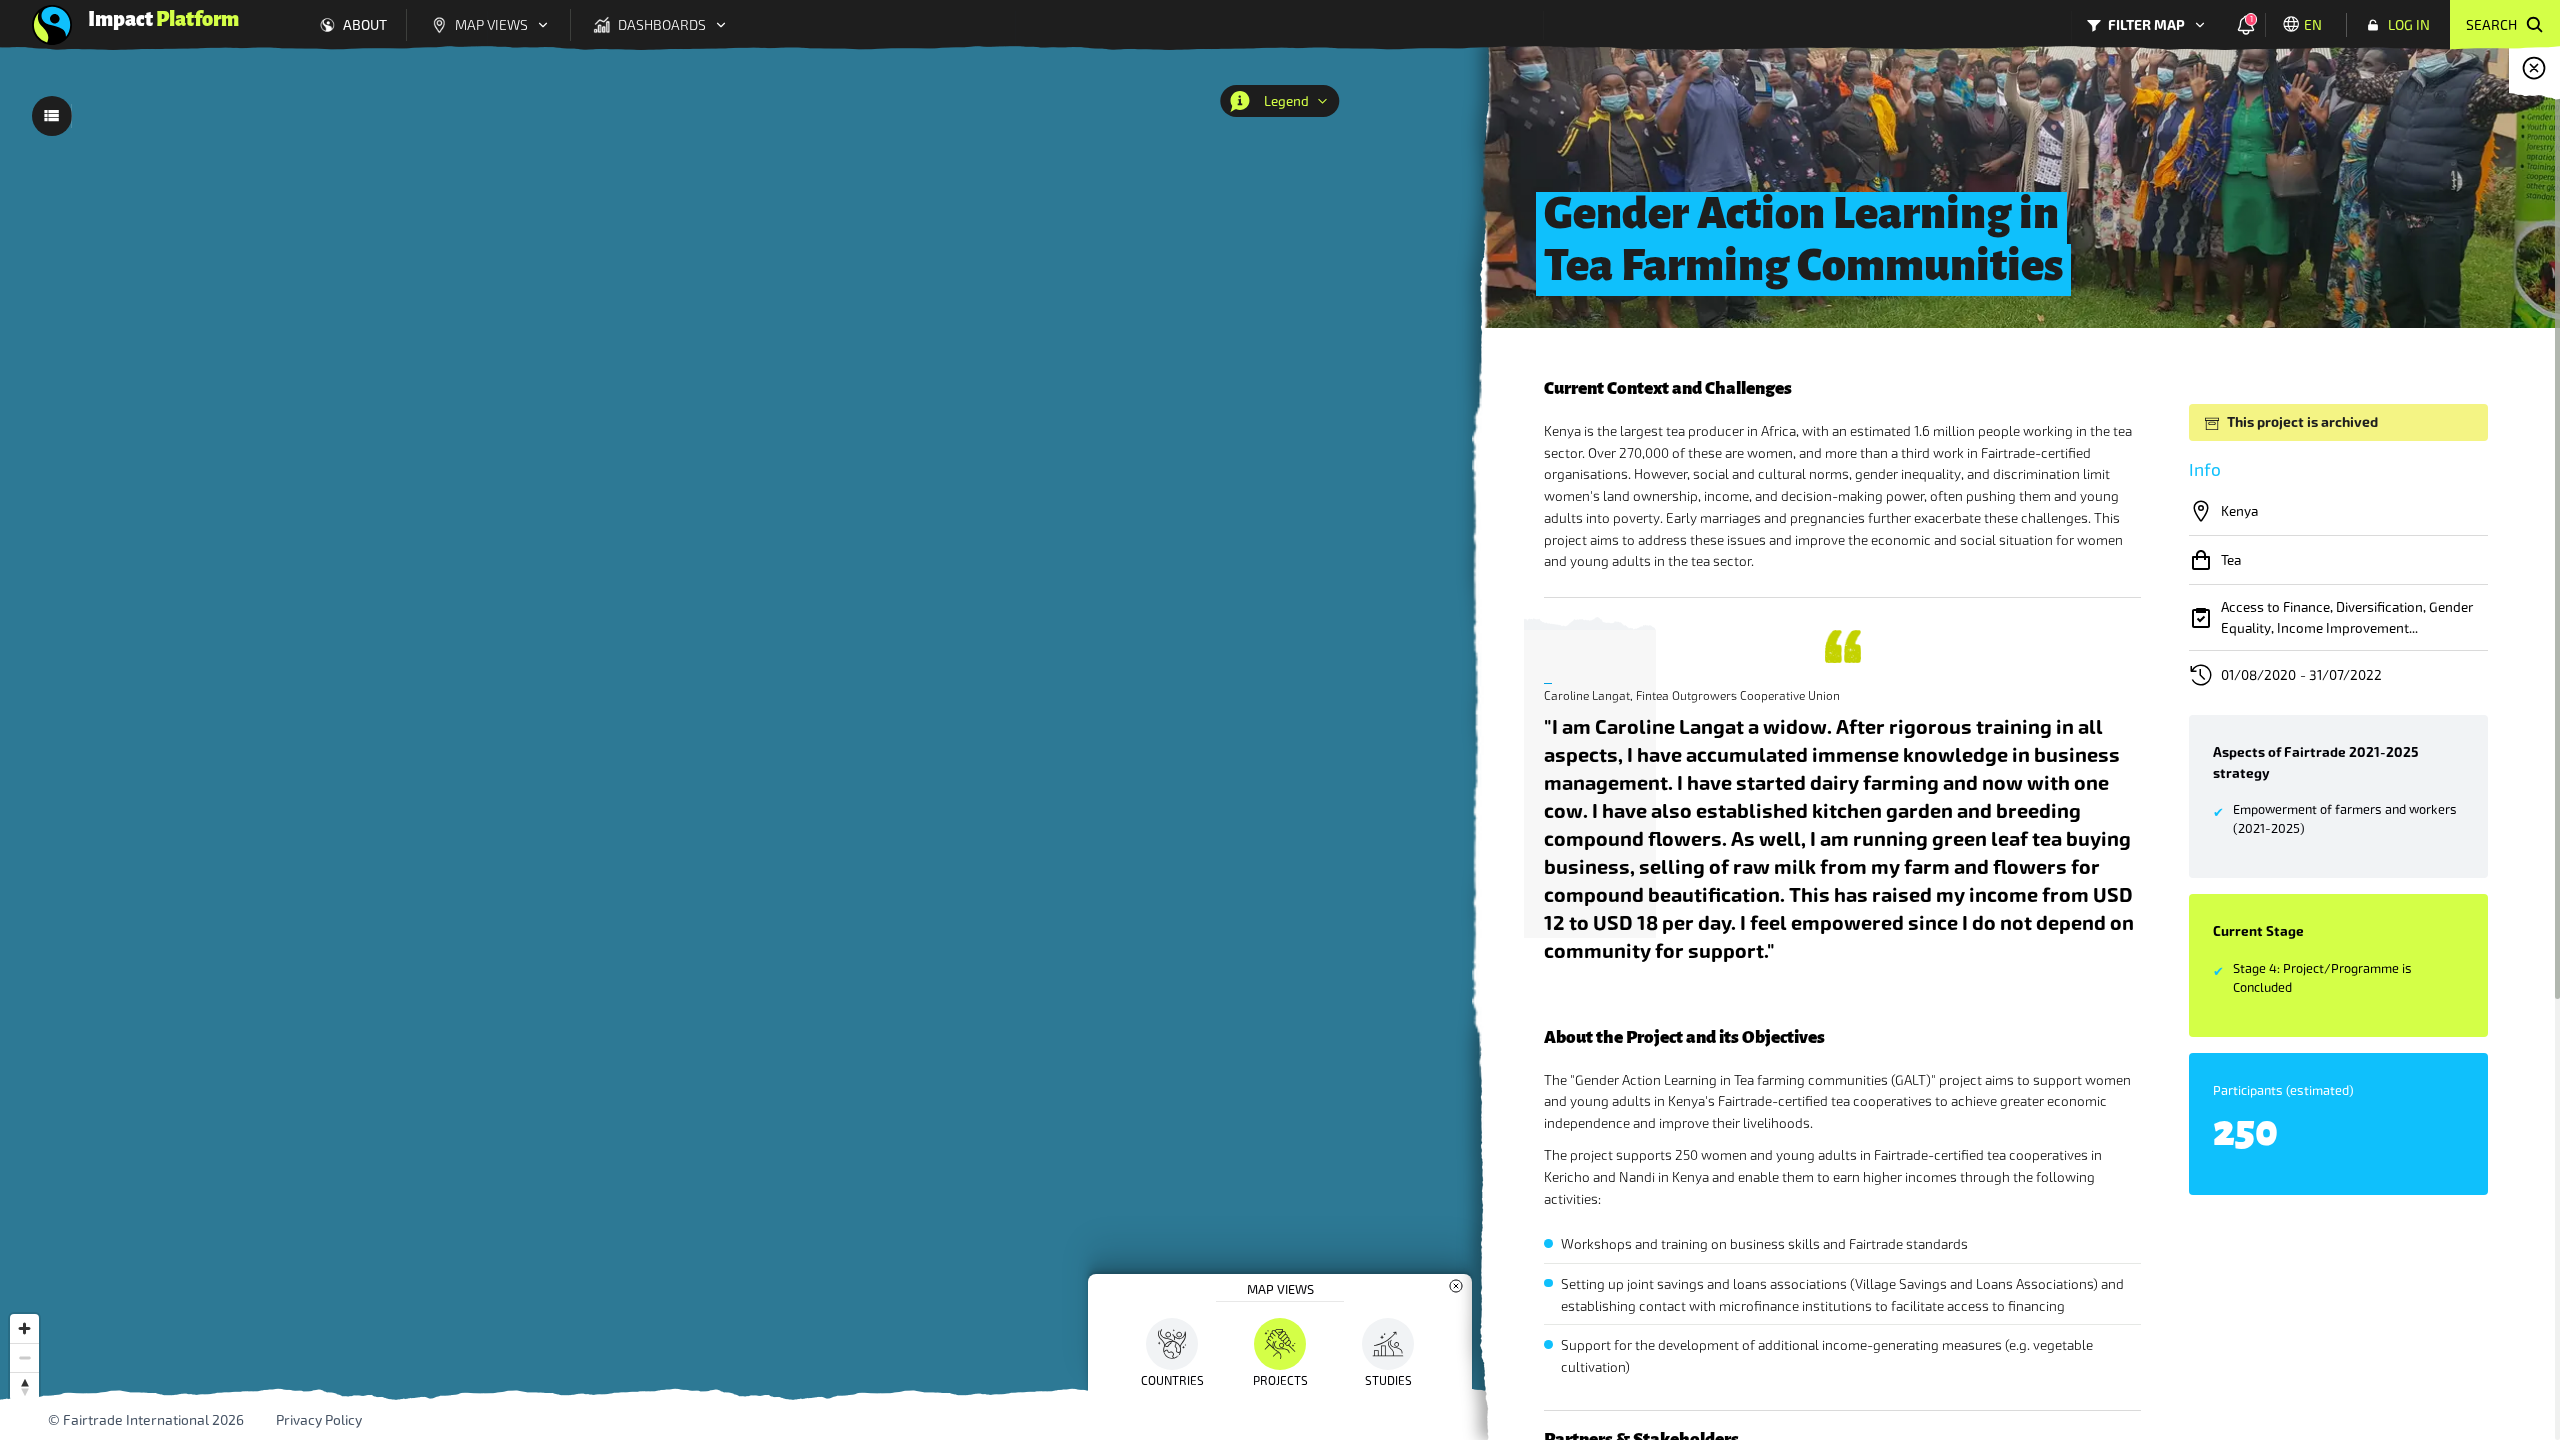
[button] (1280, 1287)
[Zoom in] (24, 1328)
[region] (1280, 741)
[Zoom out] (24, 1357)
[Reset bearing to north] (24, 1386)
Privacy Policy (319, 1420)
